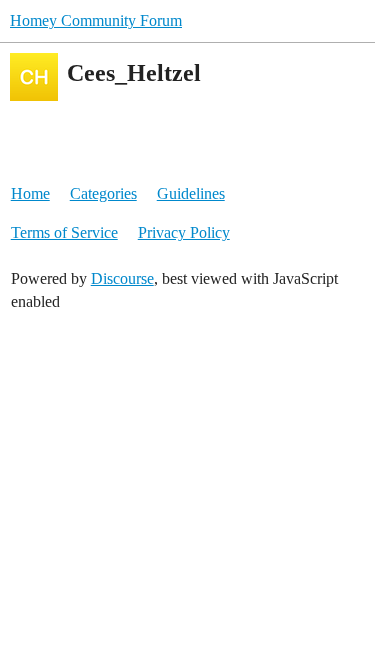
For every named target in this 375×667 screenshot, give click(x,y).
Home (30, 193)
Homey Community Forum (96, 20)
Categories (103, 193)
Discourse (122, 278)
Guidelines (191, 193)
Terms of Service (64, 232)
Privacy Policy (184, 232)
